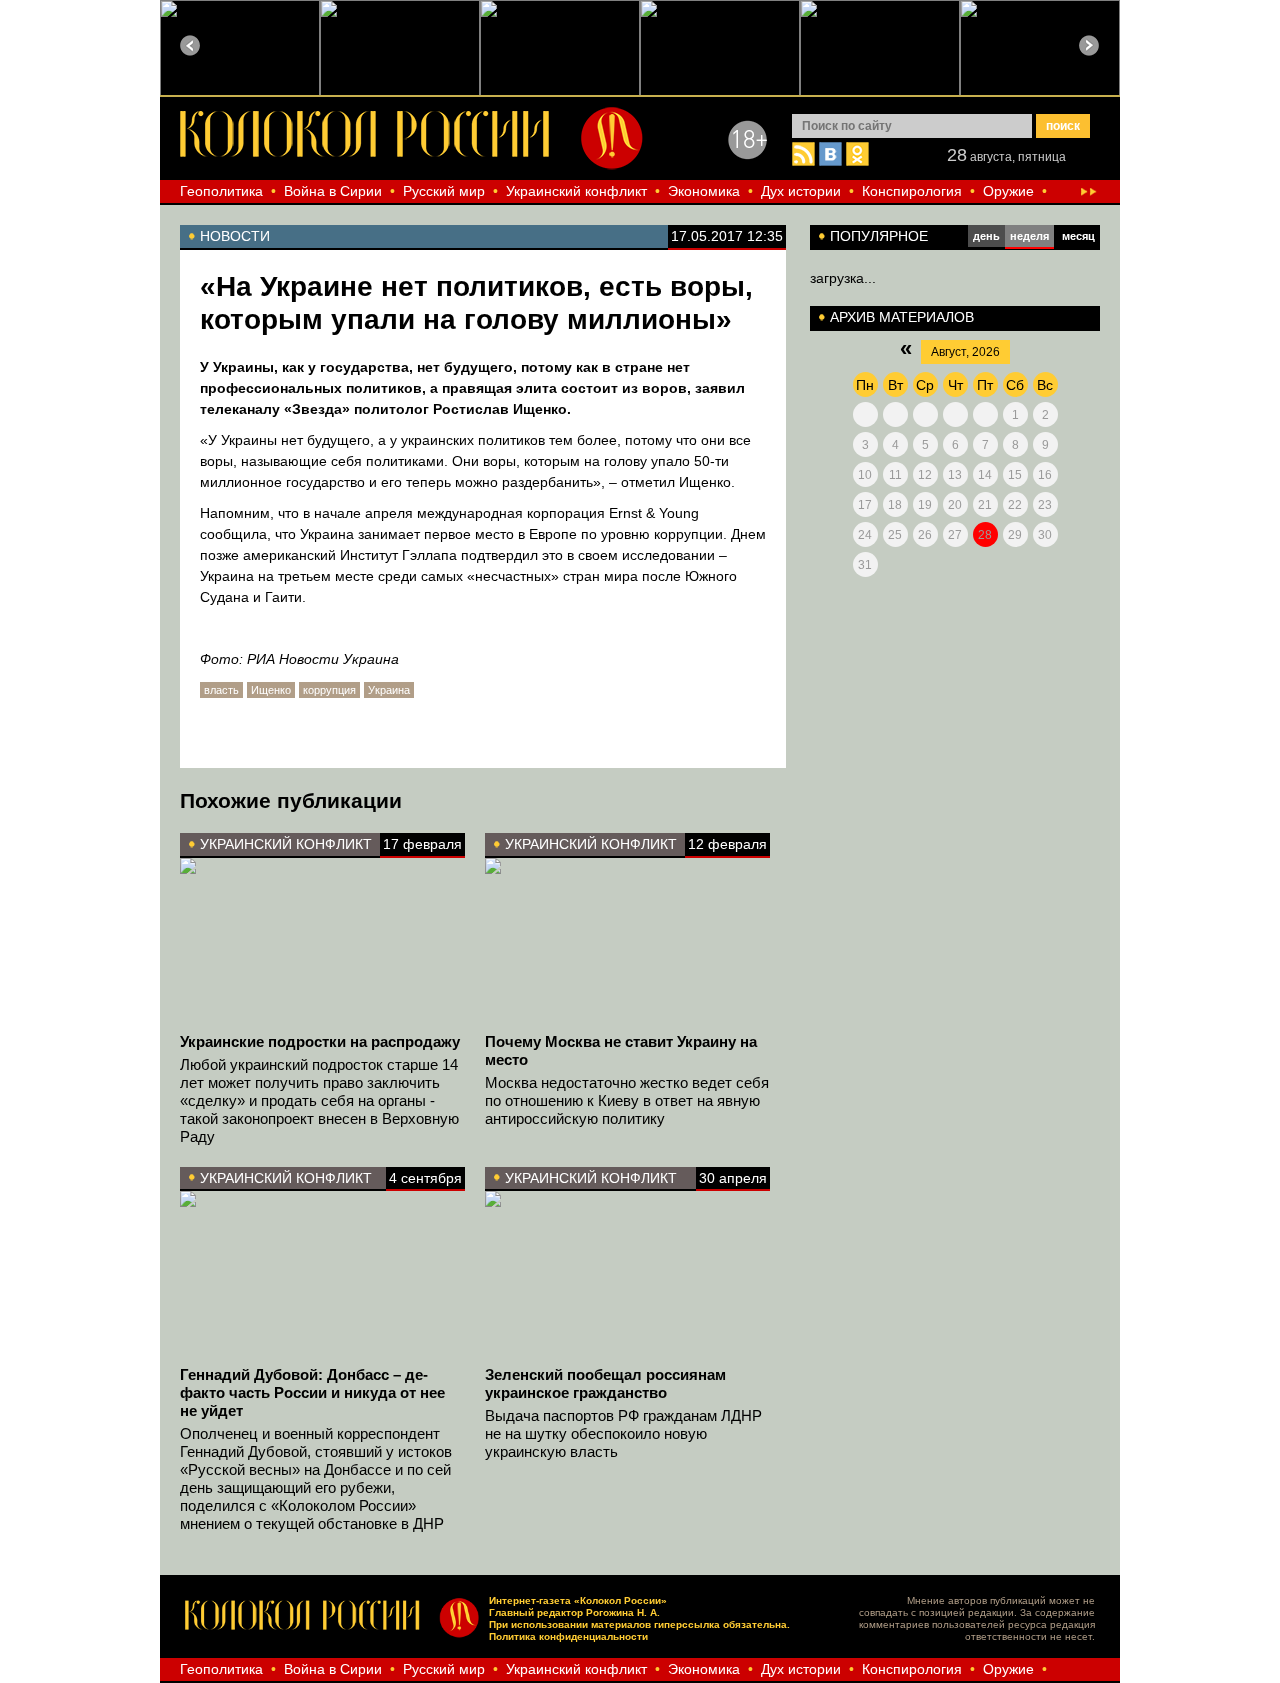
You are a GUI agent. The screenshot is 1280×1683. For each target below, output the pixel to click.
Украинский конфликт (576, 191)
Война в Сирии (333, 191)
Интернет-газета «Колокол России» (578, 1600)
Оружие (1008, 191)
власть (221, 690)
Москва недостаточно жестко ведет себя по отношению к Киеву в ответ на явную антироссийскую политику (627, 1100)
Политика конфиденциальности (568, 1636)
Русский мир (444, 191)
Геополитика (221, 191)
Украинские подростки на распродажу (320, 1041)
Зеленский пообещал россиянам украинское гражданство (605, 1383)
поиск (1063, 126)
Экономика (704, 191)
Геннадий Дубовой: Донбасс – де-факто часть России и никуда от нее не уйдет (312, 1392)
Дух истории (801, 191)
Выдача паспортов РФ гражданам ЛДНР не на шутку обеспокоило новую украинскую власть (623, 1433)
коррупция (329, 690)
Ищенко (271, 690)
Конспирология (912, 191)
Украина (389, 690)
